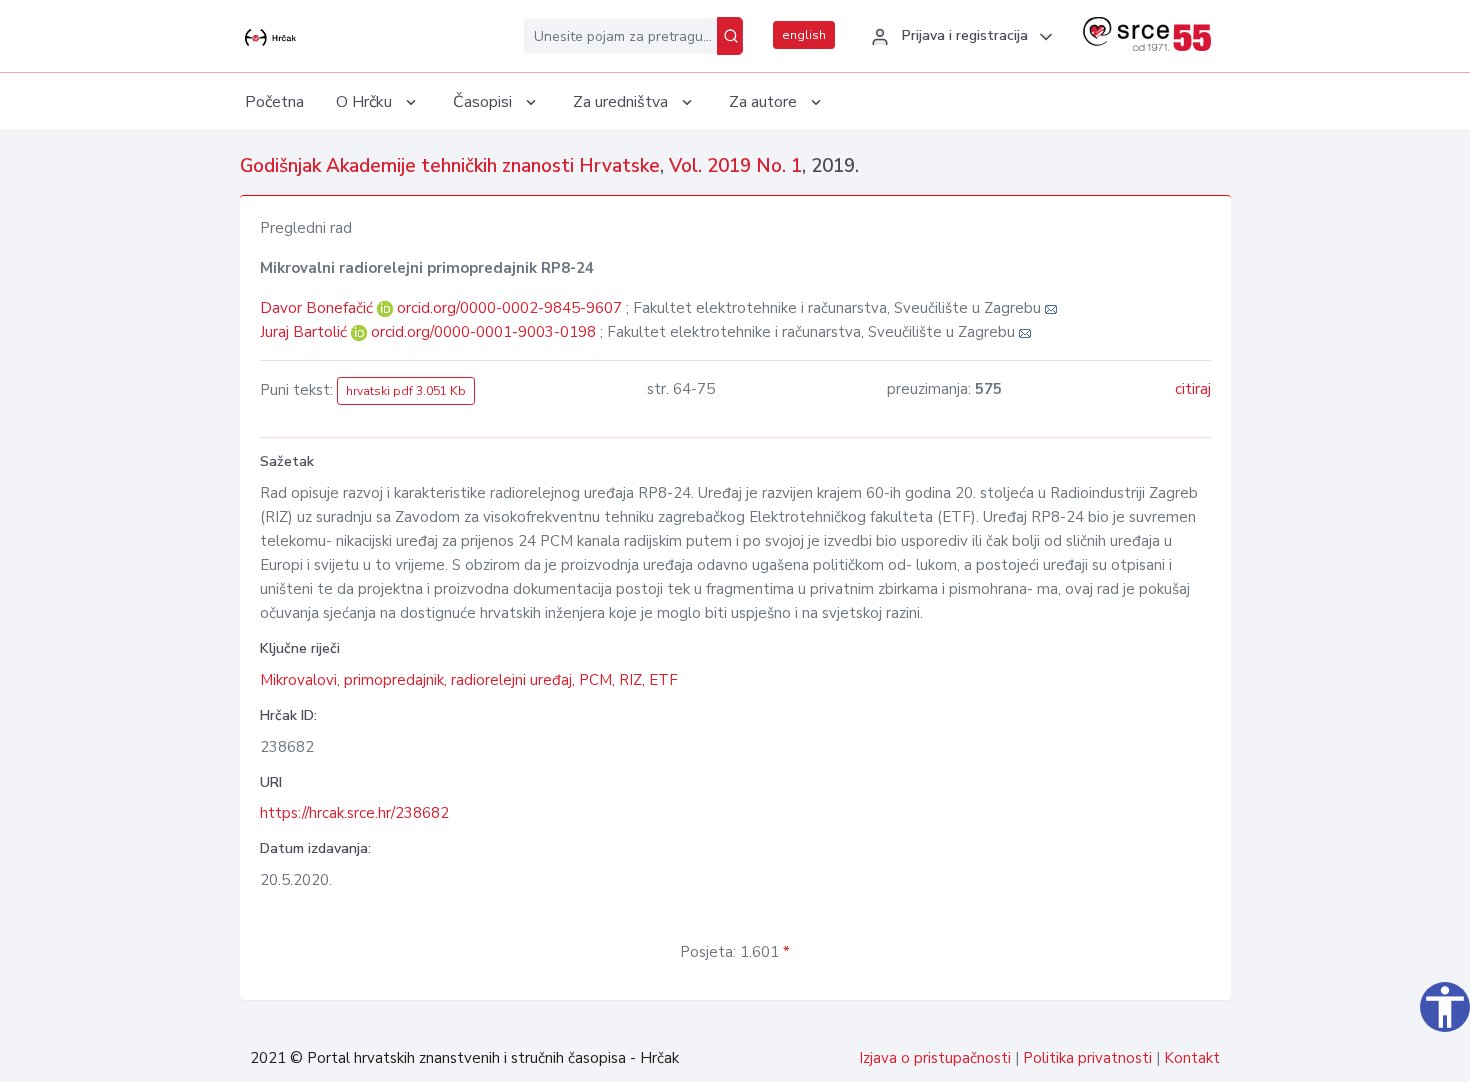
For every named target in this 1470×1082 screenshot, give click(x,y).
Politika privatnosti (1087, 1058)
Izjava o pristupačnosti (935, 1058)
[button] (959, 37)
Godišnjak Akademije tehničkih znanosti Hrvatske (450, 166)
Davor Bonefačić (318, 308)
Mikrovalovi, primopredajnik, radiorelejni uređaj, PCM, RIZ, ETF (469, 680)
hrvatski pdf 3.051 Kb (406, 391)
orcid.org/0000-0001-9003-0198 (483, 332)
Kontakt (1192, 1058)
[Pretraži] (730, 36)
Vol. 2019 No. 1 (735, 166)
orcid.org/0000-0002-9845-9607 (509, 308)
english (804, 35)
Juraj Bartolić (305, 332)
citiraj (1193, 389)
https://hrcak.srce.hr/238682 (354, 813)
